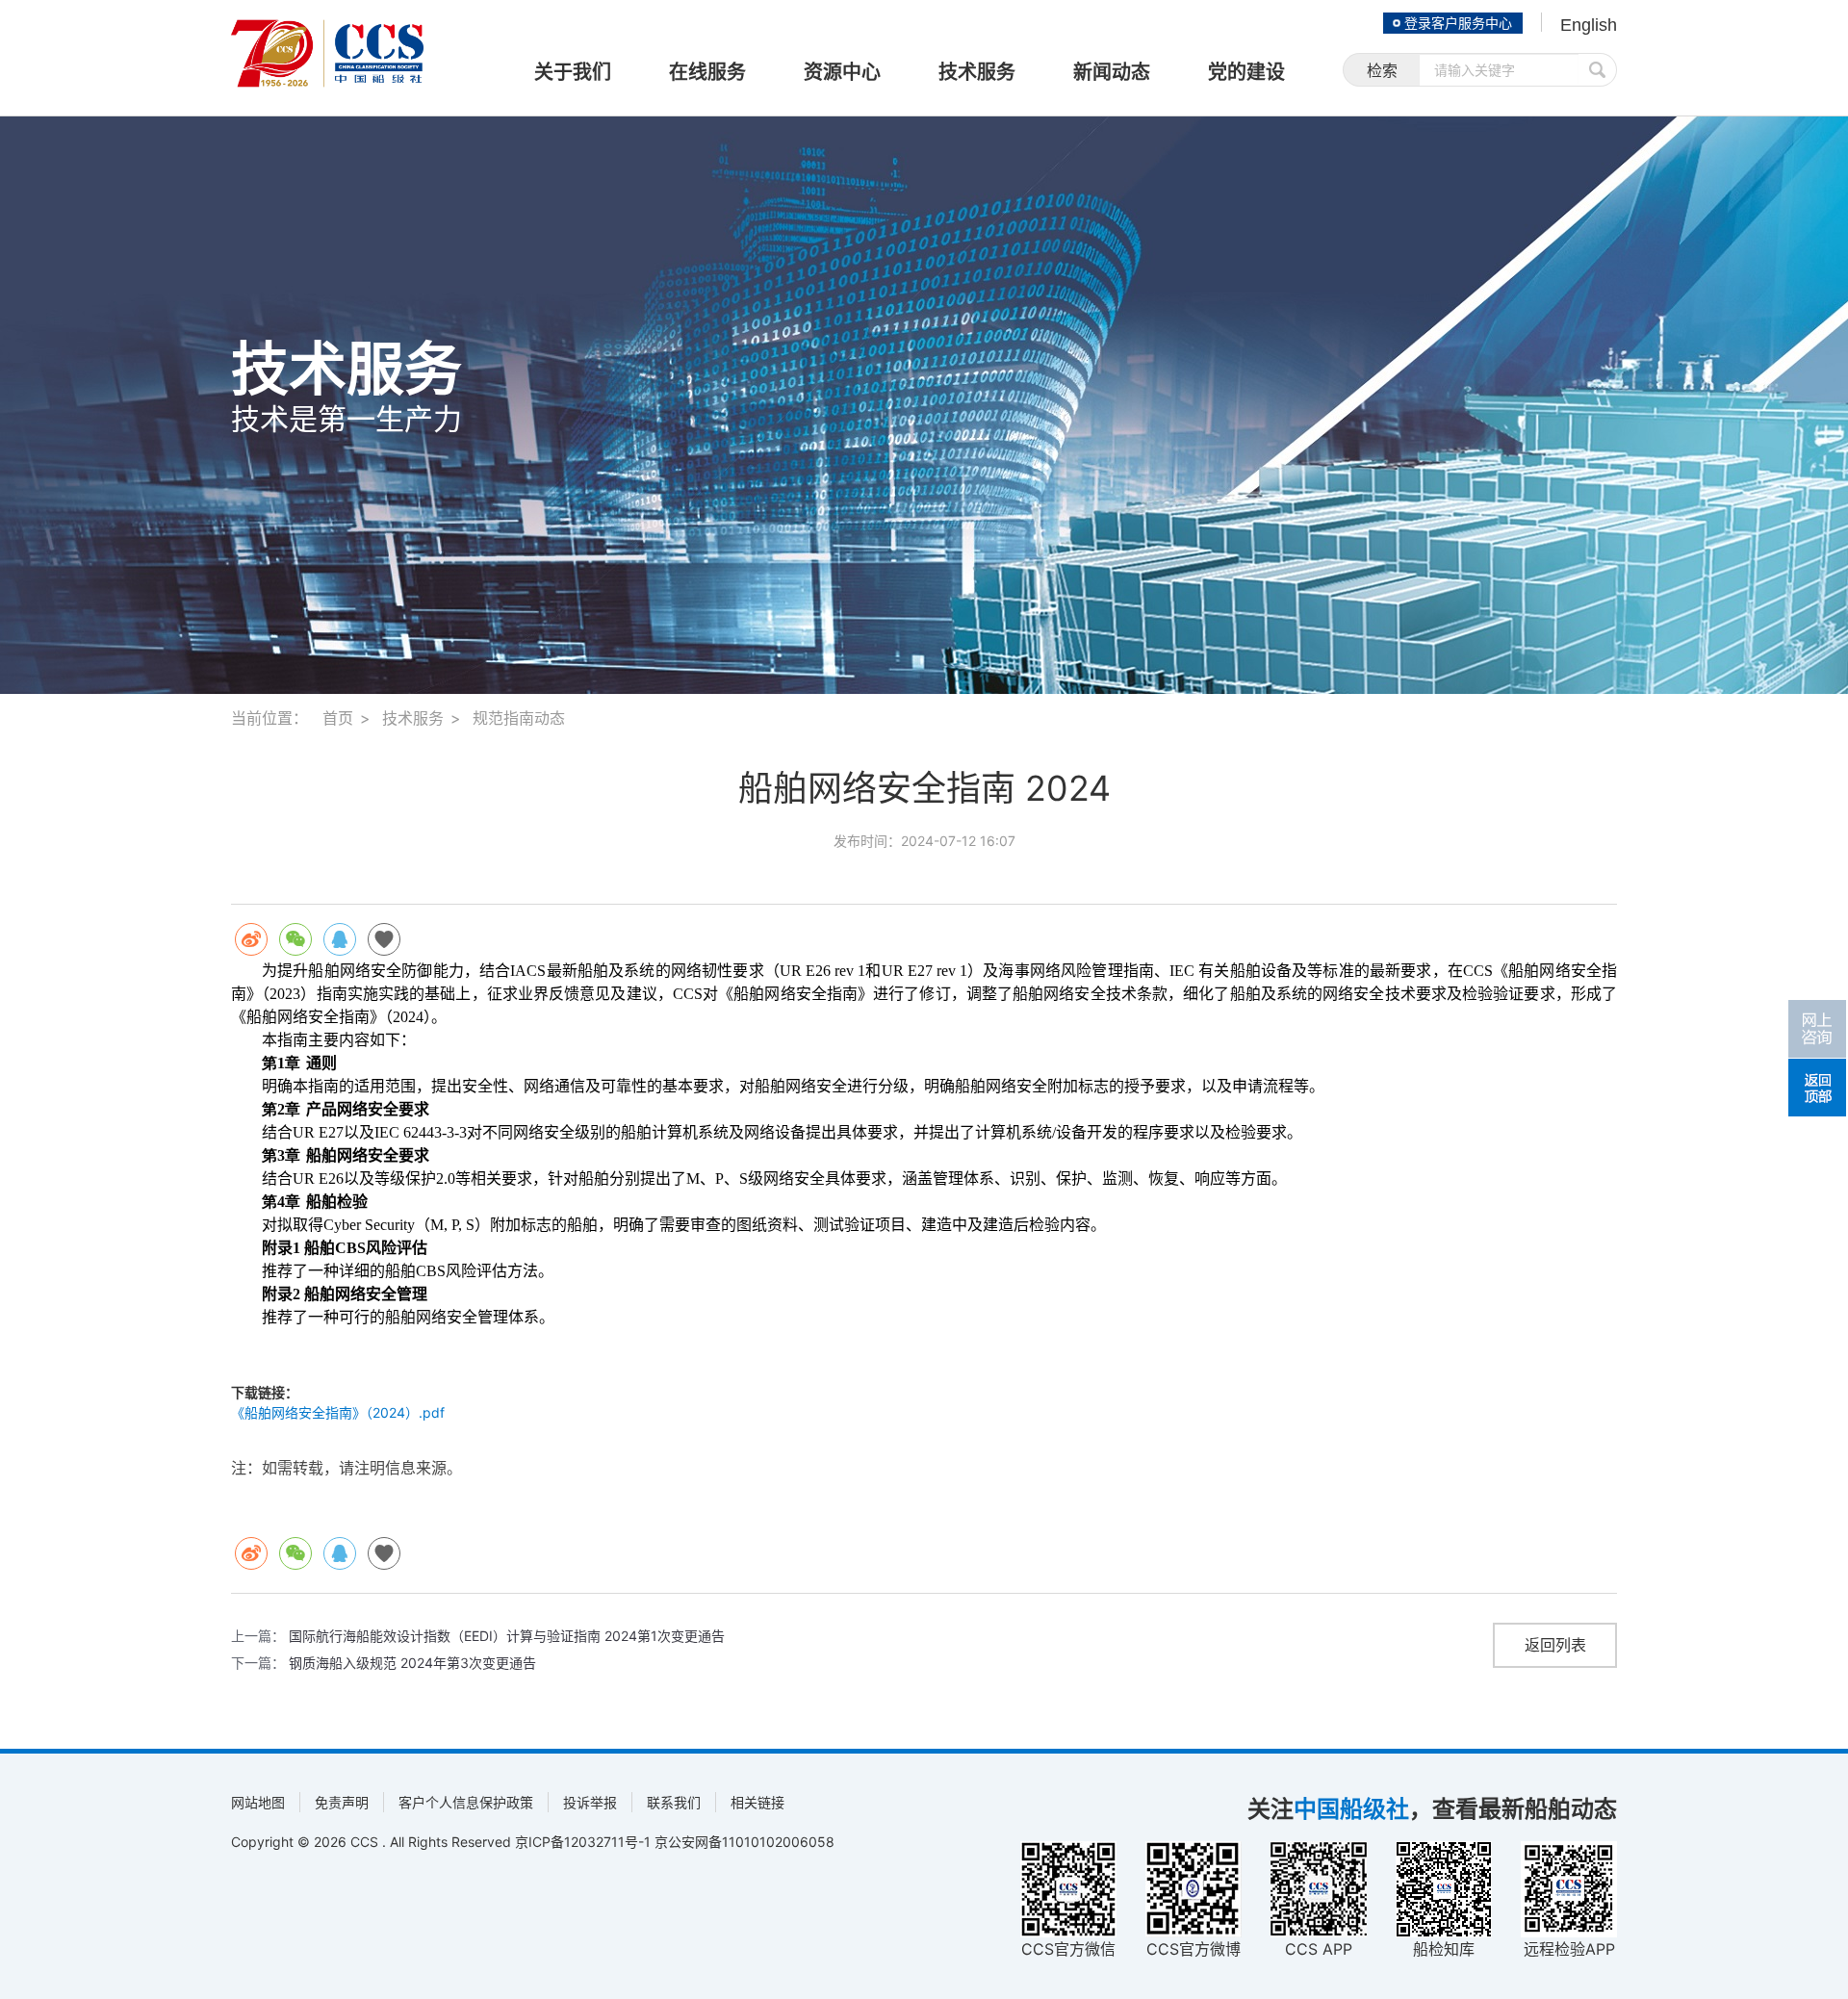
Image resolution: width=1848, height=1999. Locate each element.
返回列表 (1555, 1645)
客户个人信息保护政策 (466, 1802)
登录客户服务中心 (1458, 23)
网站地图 (258, 1802)
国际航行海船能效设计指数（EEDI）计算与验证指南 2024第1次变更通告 (507, 1636)
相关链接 (757, 1802)
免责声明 (342, 1802)
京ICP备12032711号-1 (583, 1842)
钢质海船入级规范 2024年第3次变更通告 (412, 1663)
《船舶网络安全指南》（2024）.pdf (338, 1412)
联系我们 (674, 1802)
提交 (1598, 70)
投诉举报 (590, 1802)
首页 (338, 718)
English (1589, 25)
